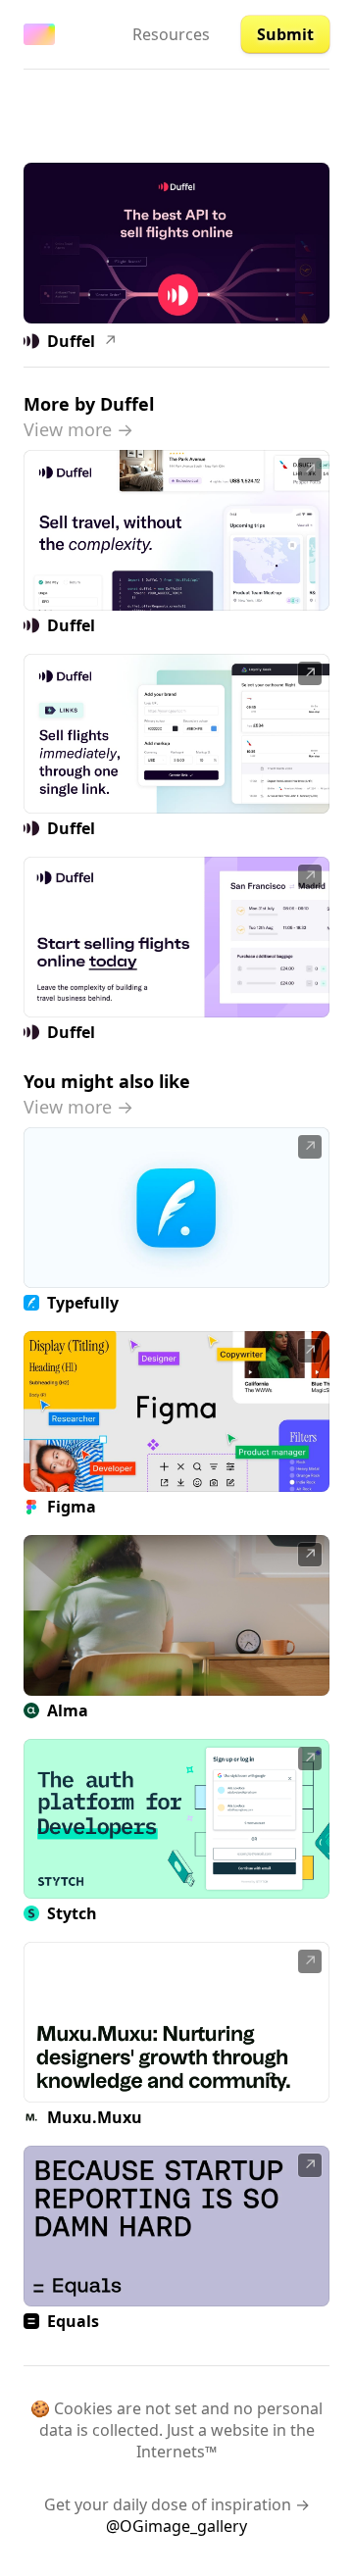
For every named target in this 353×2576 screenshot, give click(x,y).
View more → (78, 429)
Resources (171, 34)
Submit (285, 34)
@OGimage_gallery (176, 2526)
